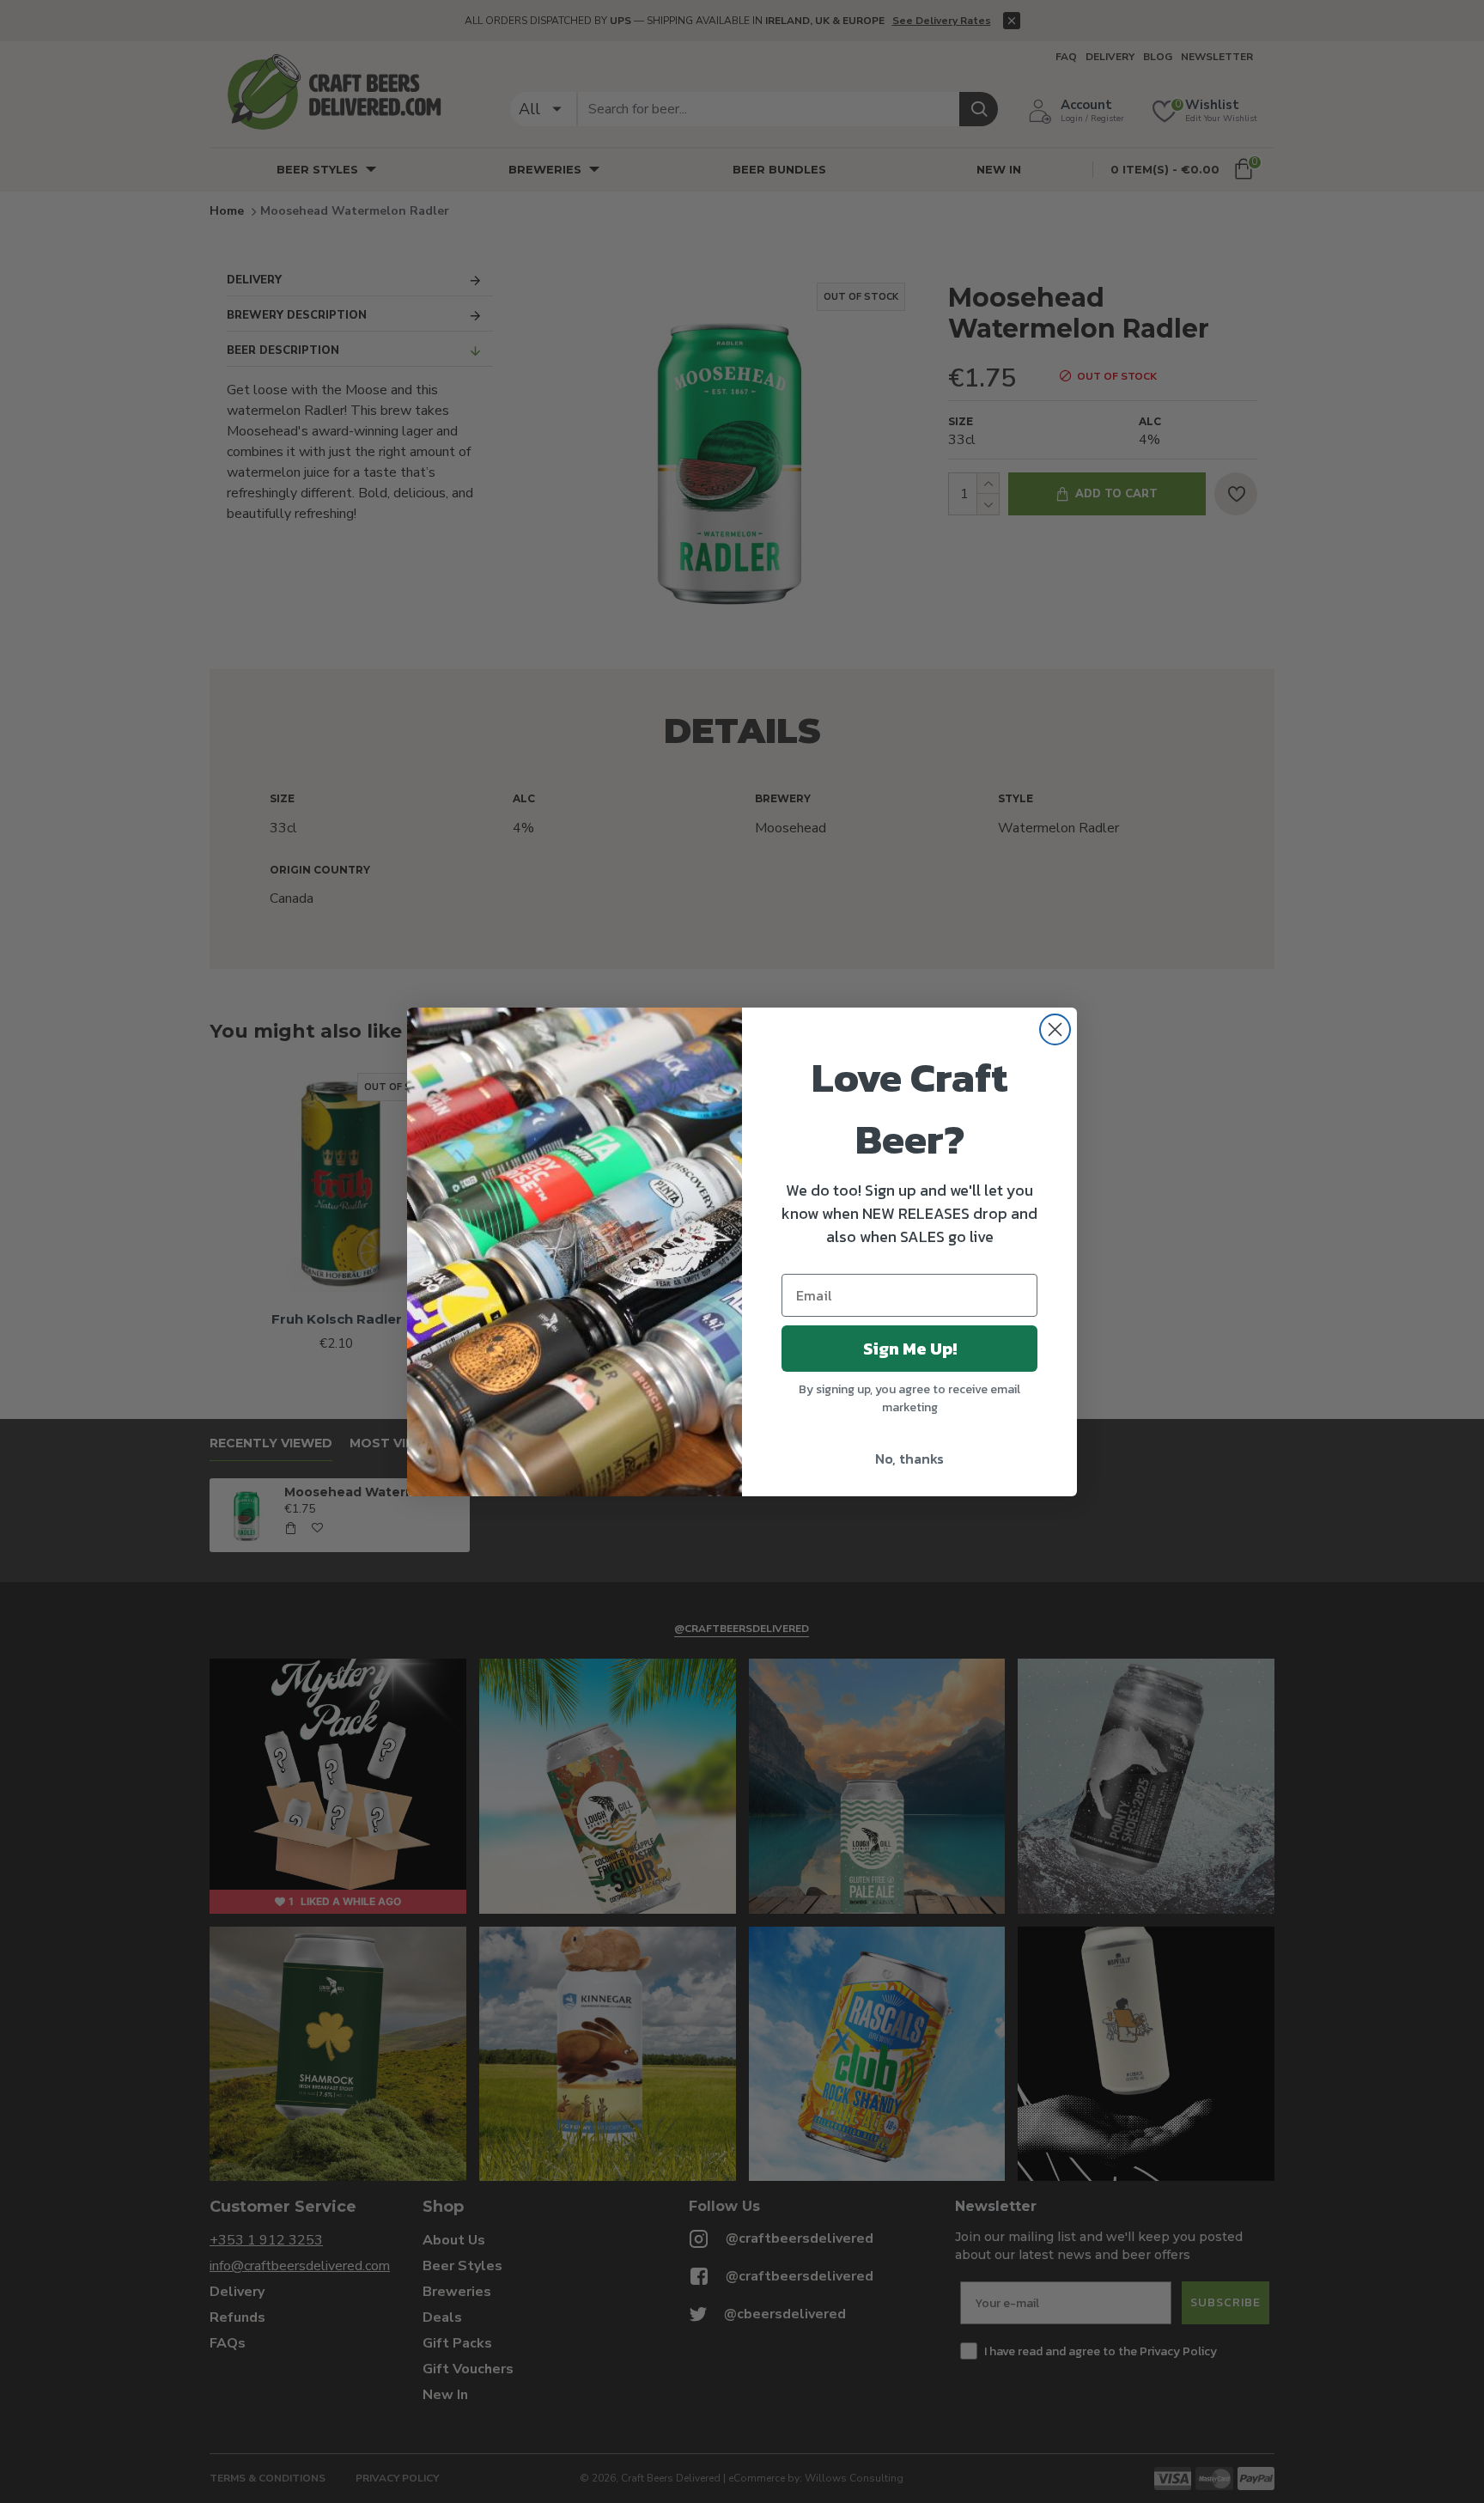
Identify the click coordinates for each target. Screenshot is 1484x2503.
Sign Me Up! (910, 1349)
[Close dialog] (1055, 1029)
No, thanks (909, 1459)
